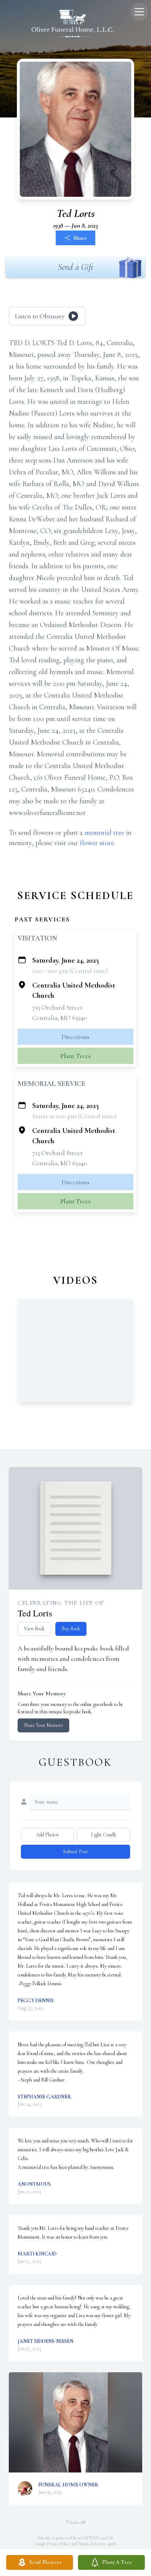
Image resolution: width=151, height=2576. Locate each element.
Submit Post (75, 1852)
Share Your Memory (43, 1725)
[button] (75, 2422)
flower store (97, 843)
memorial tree (104, 833)
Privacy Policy (58, 2544)
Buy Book (71, 1629)
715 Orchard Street (57, 1007)
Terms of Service (92, 2544)
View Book (34, 1629)
